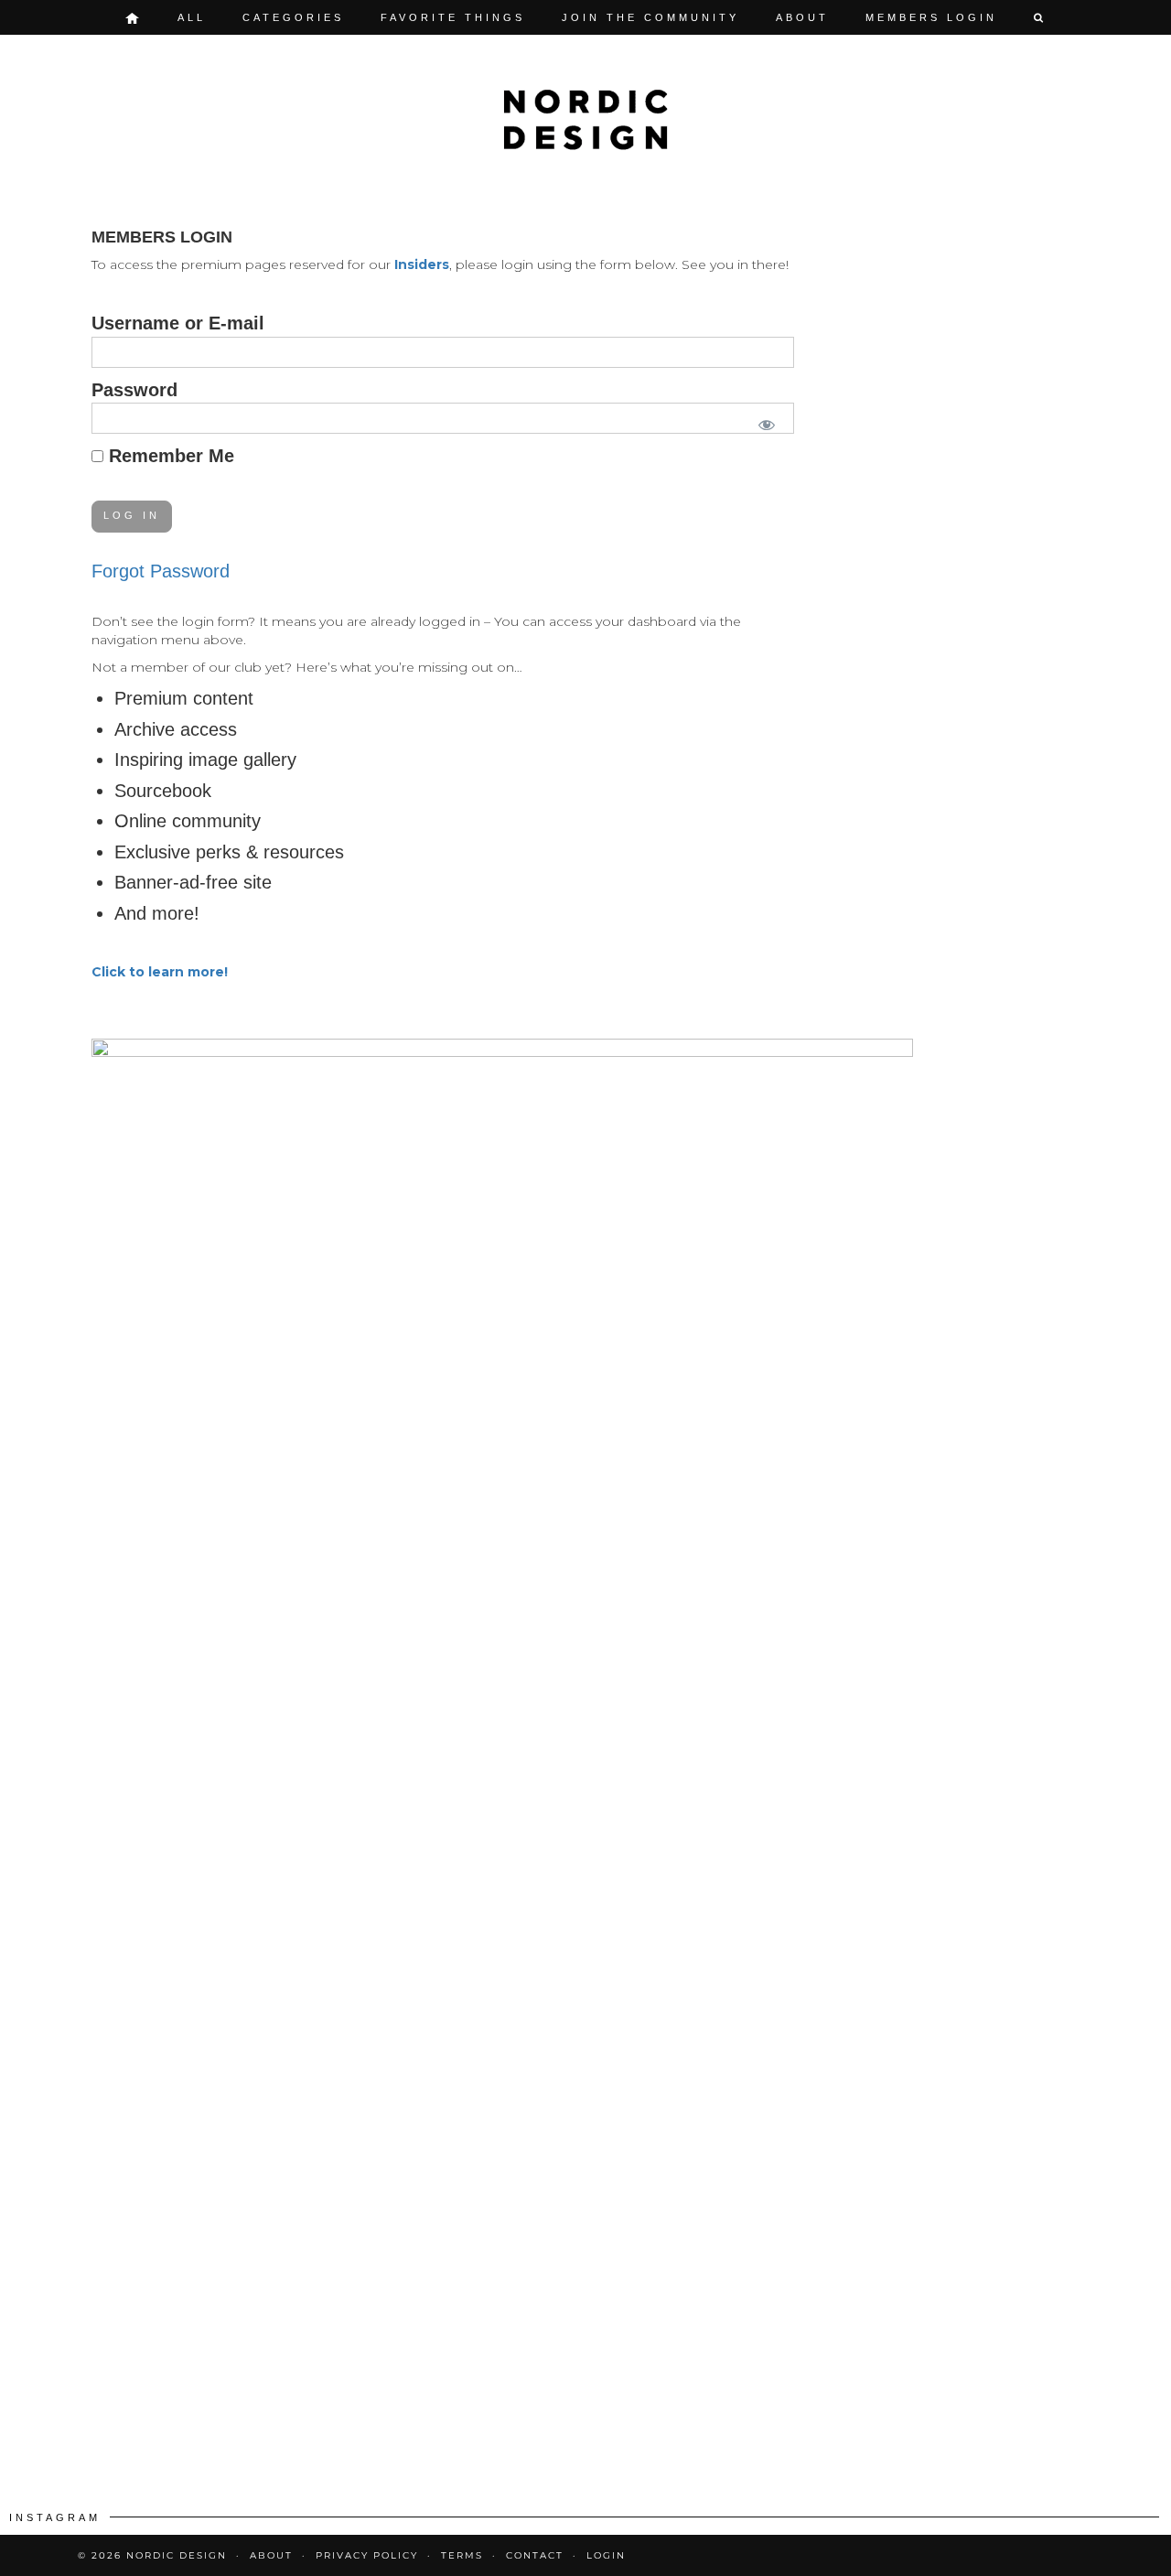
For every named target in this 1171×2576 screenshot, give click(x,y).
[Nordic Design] (585, 120)
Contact (535, 2555)
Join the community (650, 17)
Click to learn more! (160, 972)
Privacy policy (367, 2555)
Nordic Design (177, 2555)
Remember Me (169, 456)
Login (606, 2555)
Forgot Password (161, 571)
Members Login (931, 17)
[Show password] (763, 421)
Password (134, 390)
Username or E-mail (178, 323)
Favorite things (453, 17)
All (192, 17)
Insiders (422, 264)
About (802, 17)
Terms (462, 2555)
